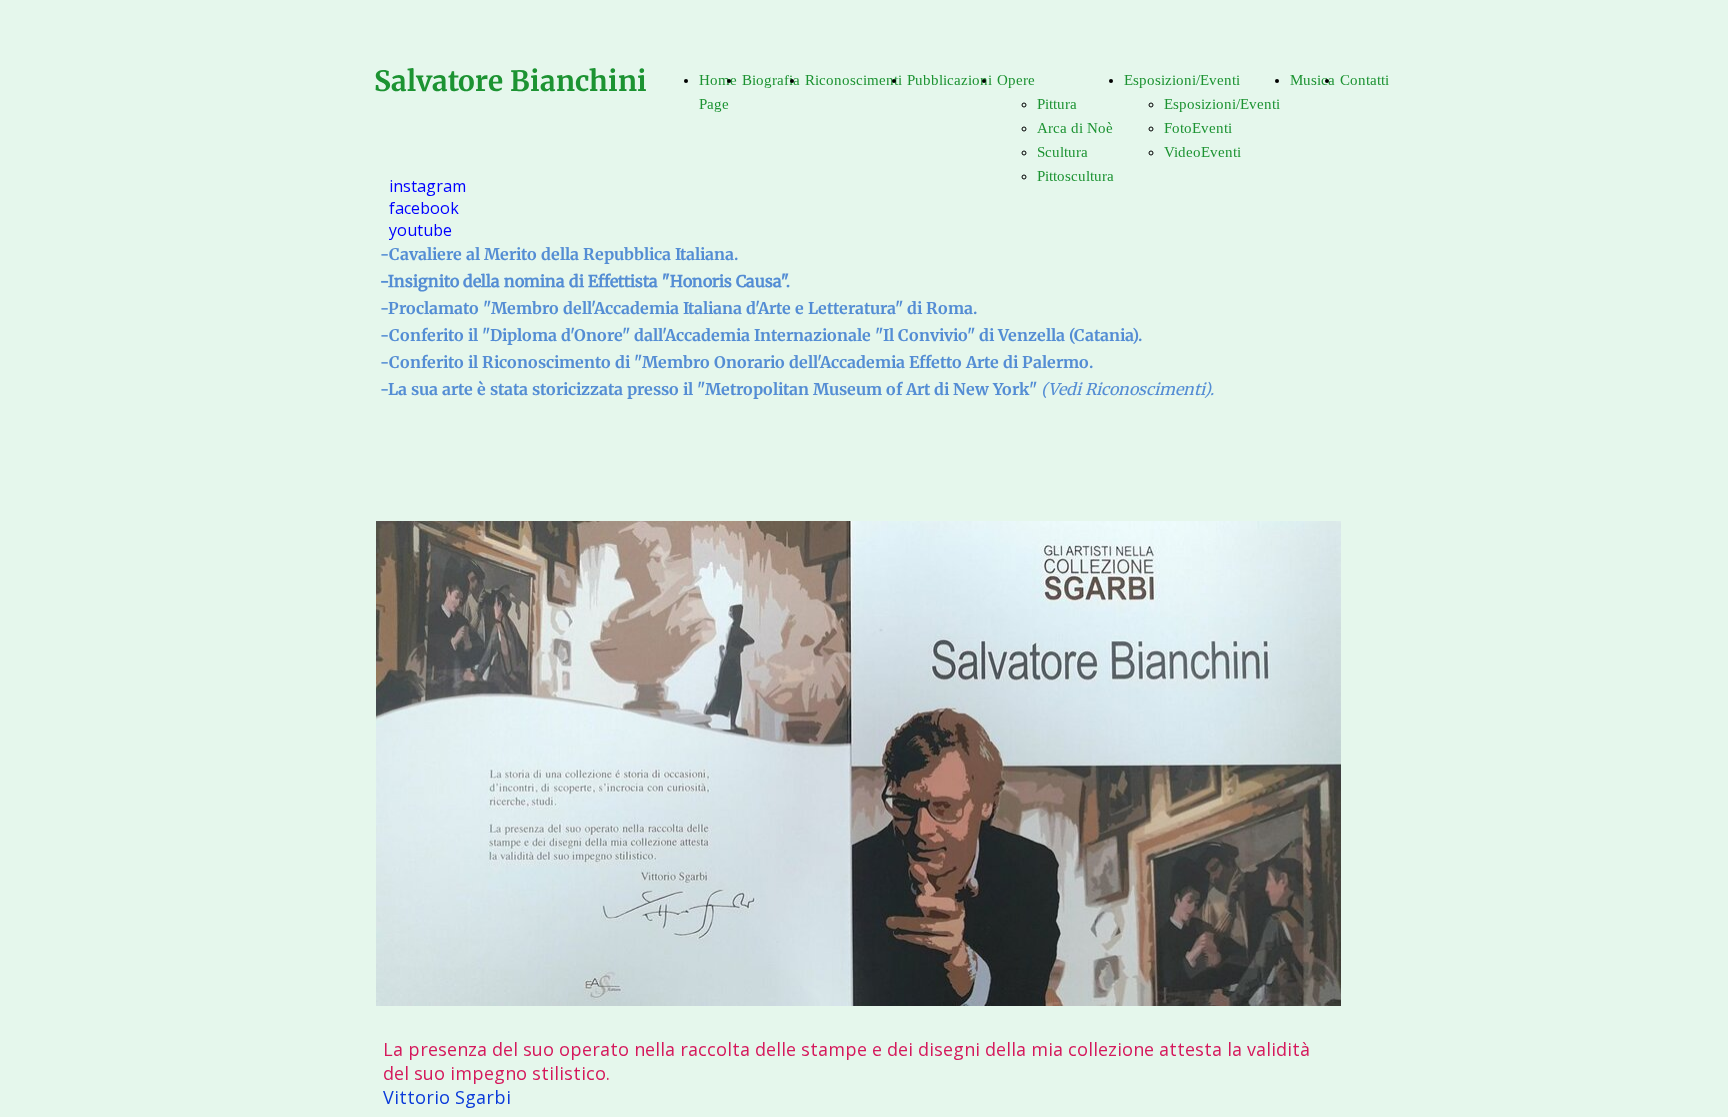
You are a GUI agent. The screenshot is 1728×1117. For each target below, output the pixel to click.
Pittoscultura (1075, 176)
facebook (424, 208)
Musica (1312, 80)
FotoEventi (1198, 128)
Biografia (771, 80)
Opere (1016, 80)
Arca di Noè (1075, 128)
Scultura (1062, 152)
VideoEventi (1202, 152)
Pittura (1057, 104)
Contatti (1364, 80)
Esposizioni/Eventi (1182, 80)
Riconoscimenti (853, 80)
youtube (420, 230)
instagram (427, 186)
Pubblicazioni (949, 80)
